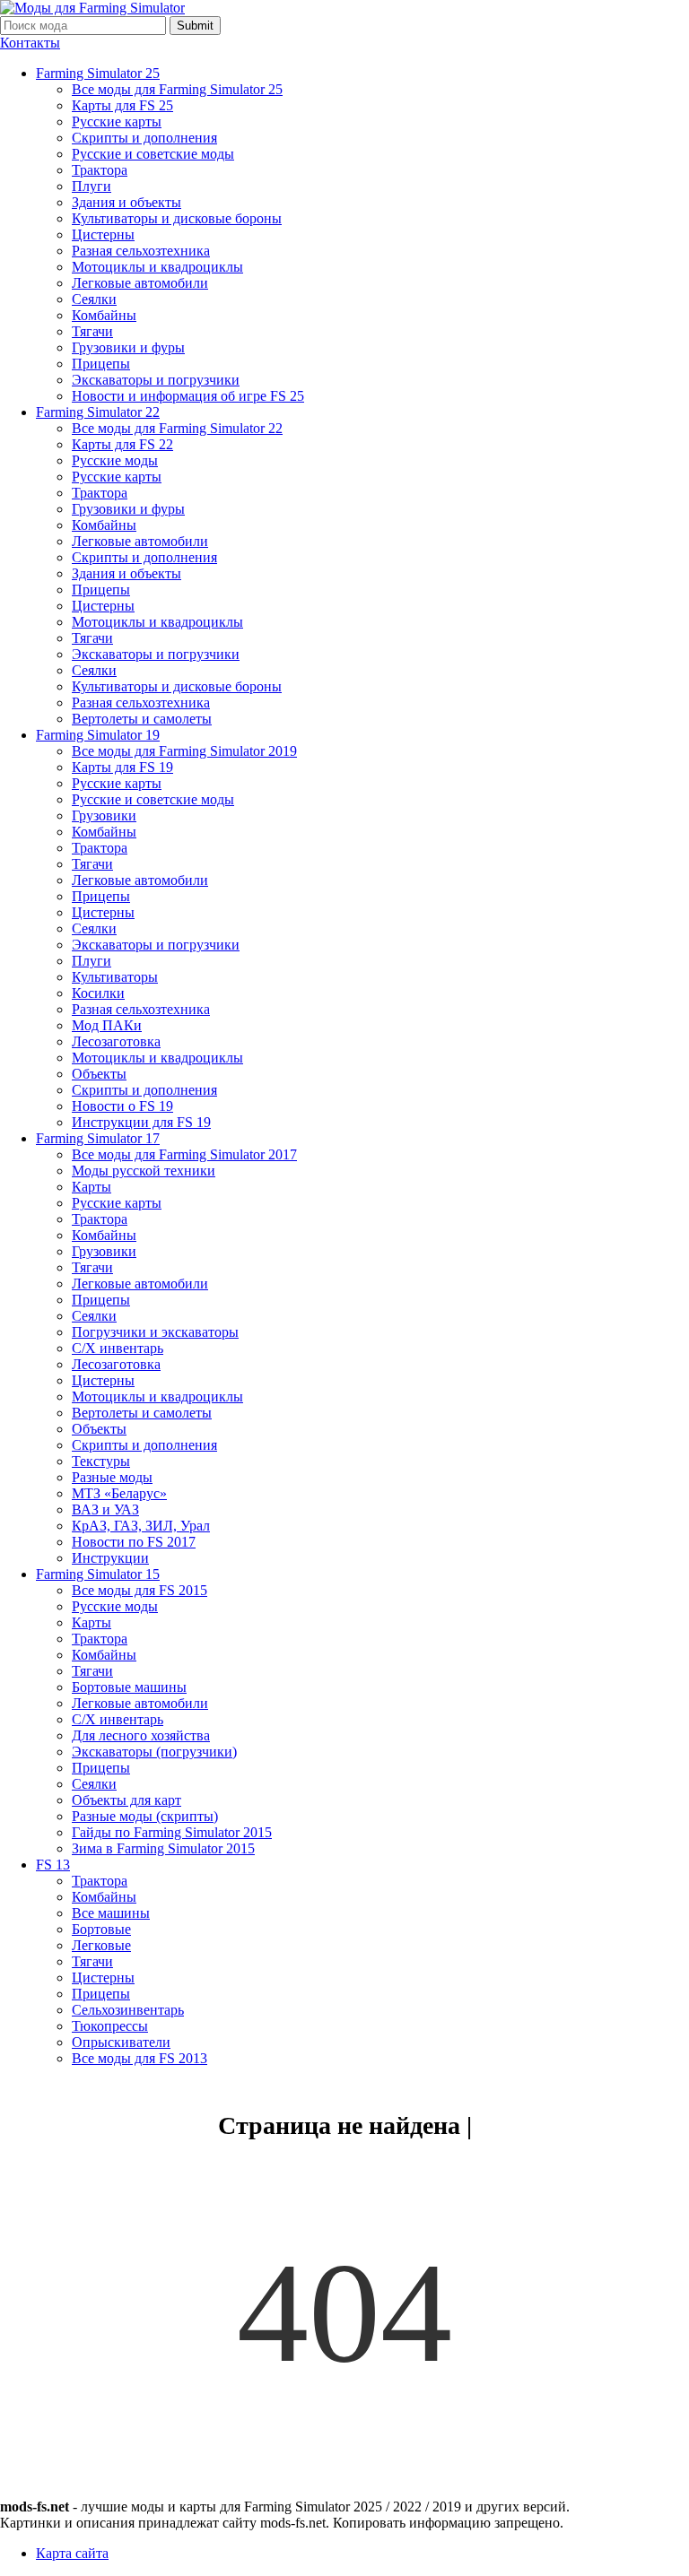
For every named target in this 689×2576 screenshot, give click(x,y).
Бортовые (101, 1929)
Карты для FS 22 (122, 444)
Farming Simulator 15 (98, 1574)
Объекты (99, 1074)
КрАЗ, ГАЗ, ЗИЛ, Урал (141, 1526)
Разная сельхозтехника (141, 251)
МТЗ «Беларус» (119, 1493)
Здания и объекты (126, 202)
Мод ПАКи (107, 1025)
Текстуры (101, 1461)
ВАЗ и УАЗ (105, 1509)
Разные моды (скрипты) (145, 1816)
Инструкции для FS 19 (141, 1122)
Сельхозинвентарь (128, 2010)
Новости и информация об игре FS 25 (188, 396)
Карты (92, 1187)
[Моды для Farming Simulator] (92, 8)
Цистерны (103, 234)
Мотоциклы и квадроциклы (157, 267)
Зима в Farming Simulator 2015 (163, 1848)
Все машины (111, 1913)
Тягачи (92, 331)
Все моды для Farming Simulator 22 (177, 428)
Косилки (98, 993)
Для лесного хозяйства (141, 1735)
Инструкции (110, 1558)
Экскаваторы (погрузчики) (154, 1752)
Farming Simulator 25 (98, 73)
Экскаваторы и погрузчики (156, 380)
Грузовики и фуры (128, 347)
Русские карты (117, 121)
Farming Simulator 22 (98, 412)
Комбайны (104, 315)
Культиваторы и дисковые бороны (177, 218)
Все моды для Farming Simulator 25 (177, 89)
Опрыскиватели (121, 2042)
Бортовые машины (129, 1687)
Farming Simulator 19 (98, 735)
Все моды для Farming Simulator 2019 (184, 751)
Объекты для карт (126, 1800)
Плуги (92, 186)
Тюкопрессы (110, 2026)
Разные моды (112, 1477)
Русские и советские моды (153, 154)
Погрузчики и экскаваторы (155, 1332)
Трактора (100, 170)
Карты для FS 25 (122, 105)
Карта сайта (72, 2553)
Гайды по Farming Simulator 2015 (172, 1832)
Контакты (30, 43)
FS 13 (53, 1865)
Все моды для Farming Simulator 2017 (184, 1154)
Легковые (101, 1945)
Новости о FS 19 (122, 1106)
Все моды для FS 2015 (140, 1590)
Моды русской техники (144, 1171)
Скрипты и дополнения (144, 138)
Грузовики (104, 815)
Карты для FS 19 (122, 767)
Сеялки (94, 299)
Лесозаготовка (116, 1041)
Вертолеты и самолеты (142, 719)
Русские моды (115, 460)
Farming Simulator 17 (98, 1138)
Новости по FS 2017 (134, 1542)
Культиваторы (115, 977)
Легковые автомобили (140, 283)
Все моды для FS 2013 (140, 2058)
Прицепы (101, 364)
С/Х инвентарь (118, 1348)
